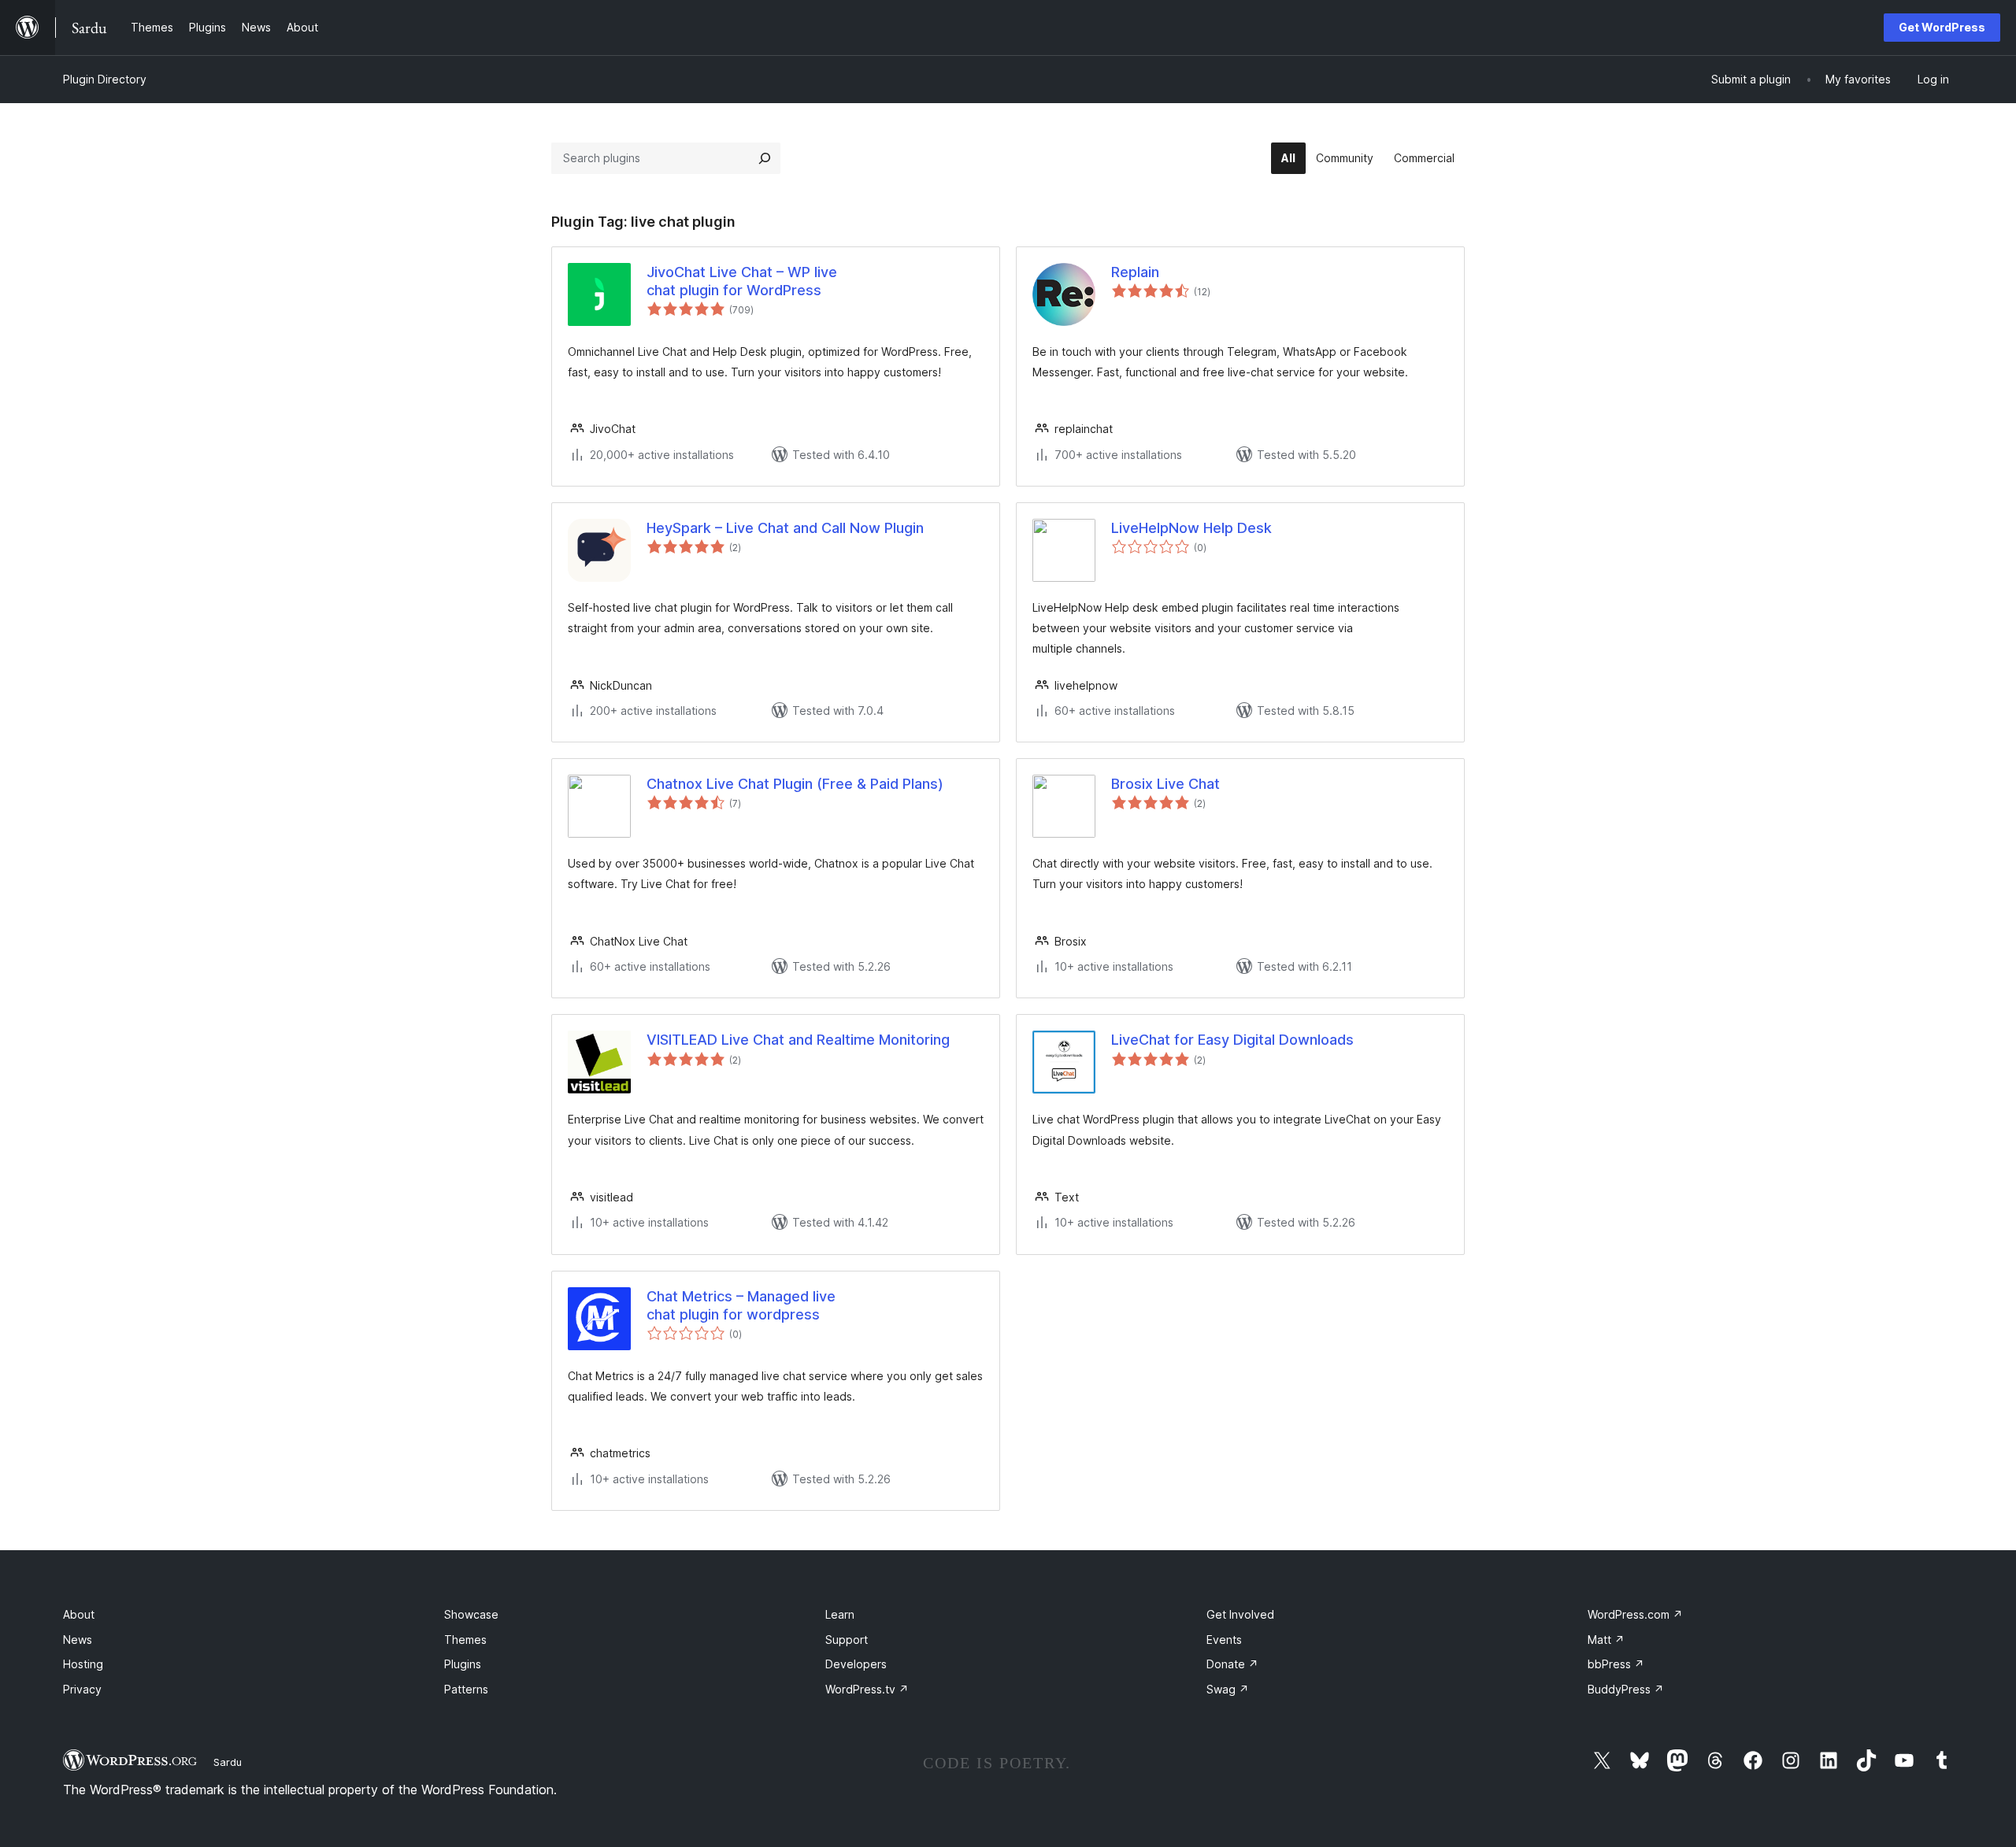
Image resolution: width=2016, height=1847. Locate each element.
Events (1224, 1640)
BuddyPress (1626, 1689)
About (79, 1614)
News (78, 1640)
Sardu (228, 1762)
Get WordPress (1942, 27)
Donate (1232, 1664)
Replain (1135, 272)
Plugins (463, 1664)
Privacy (82, 1689)
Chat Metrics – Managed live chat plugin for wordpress (741, 1305)
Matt (1606, 1640)
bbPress (1616, 1664)
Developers (856, 1664)
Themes (465, 1640)
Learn (840, 1614)
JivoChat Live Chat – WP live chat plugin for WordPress (742, 281)
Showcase (471, 1614)
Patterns (466, 1689)
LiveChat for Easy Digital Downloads (1232, 1040)
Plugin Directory (105, 79)
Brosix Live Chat (1165, 784)
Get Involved (1240, 1614)
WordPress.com (1635, 1614)
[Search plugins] (765, 158)
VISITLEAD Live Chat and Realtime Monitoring (798, 1040)
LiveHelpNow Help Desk (1191, 528)
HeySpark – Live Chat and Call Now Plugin (785, 528)
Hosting (83, 1664)
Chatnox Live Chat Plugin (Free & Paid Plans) (795, 784)
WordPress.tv (867, 1689)
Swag (1228, 1689)
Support (847, 1640)
